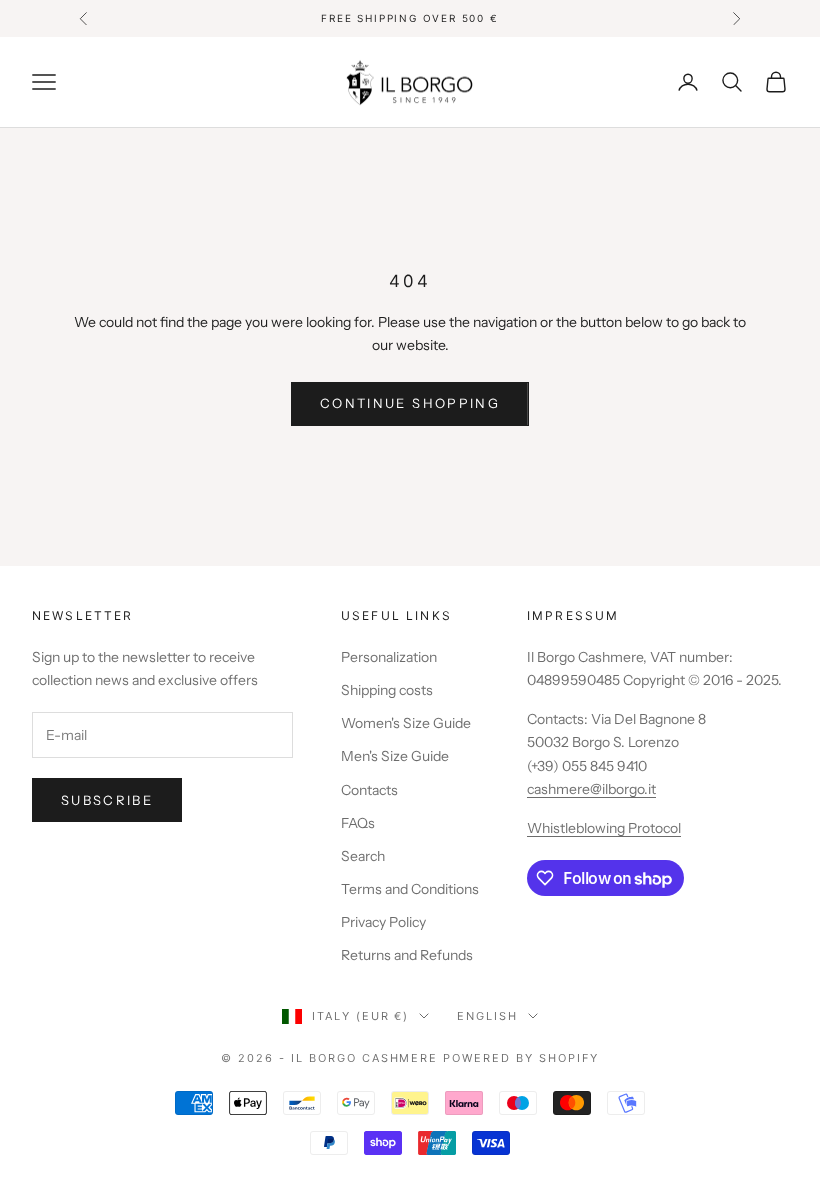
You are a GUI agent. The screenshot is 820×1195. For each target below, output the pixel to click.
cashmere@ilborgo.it (591, 789)
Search (363, 856)
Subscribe (107, 800)
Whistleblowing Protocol (604, 828)
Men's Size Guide (395, 756)
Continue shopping (410, 403)
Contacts (369, 790)
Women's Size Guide (406, 723)
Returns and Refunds (407, 955)
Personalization (389, 657)
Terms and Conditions (410, 889)
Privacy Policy (383, 922)
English (487, 1016)
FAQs (358, 823)
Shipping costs (387, 690)
